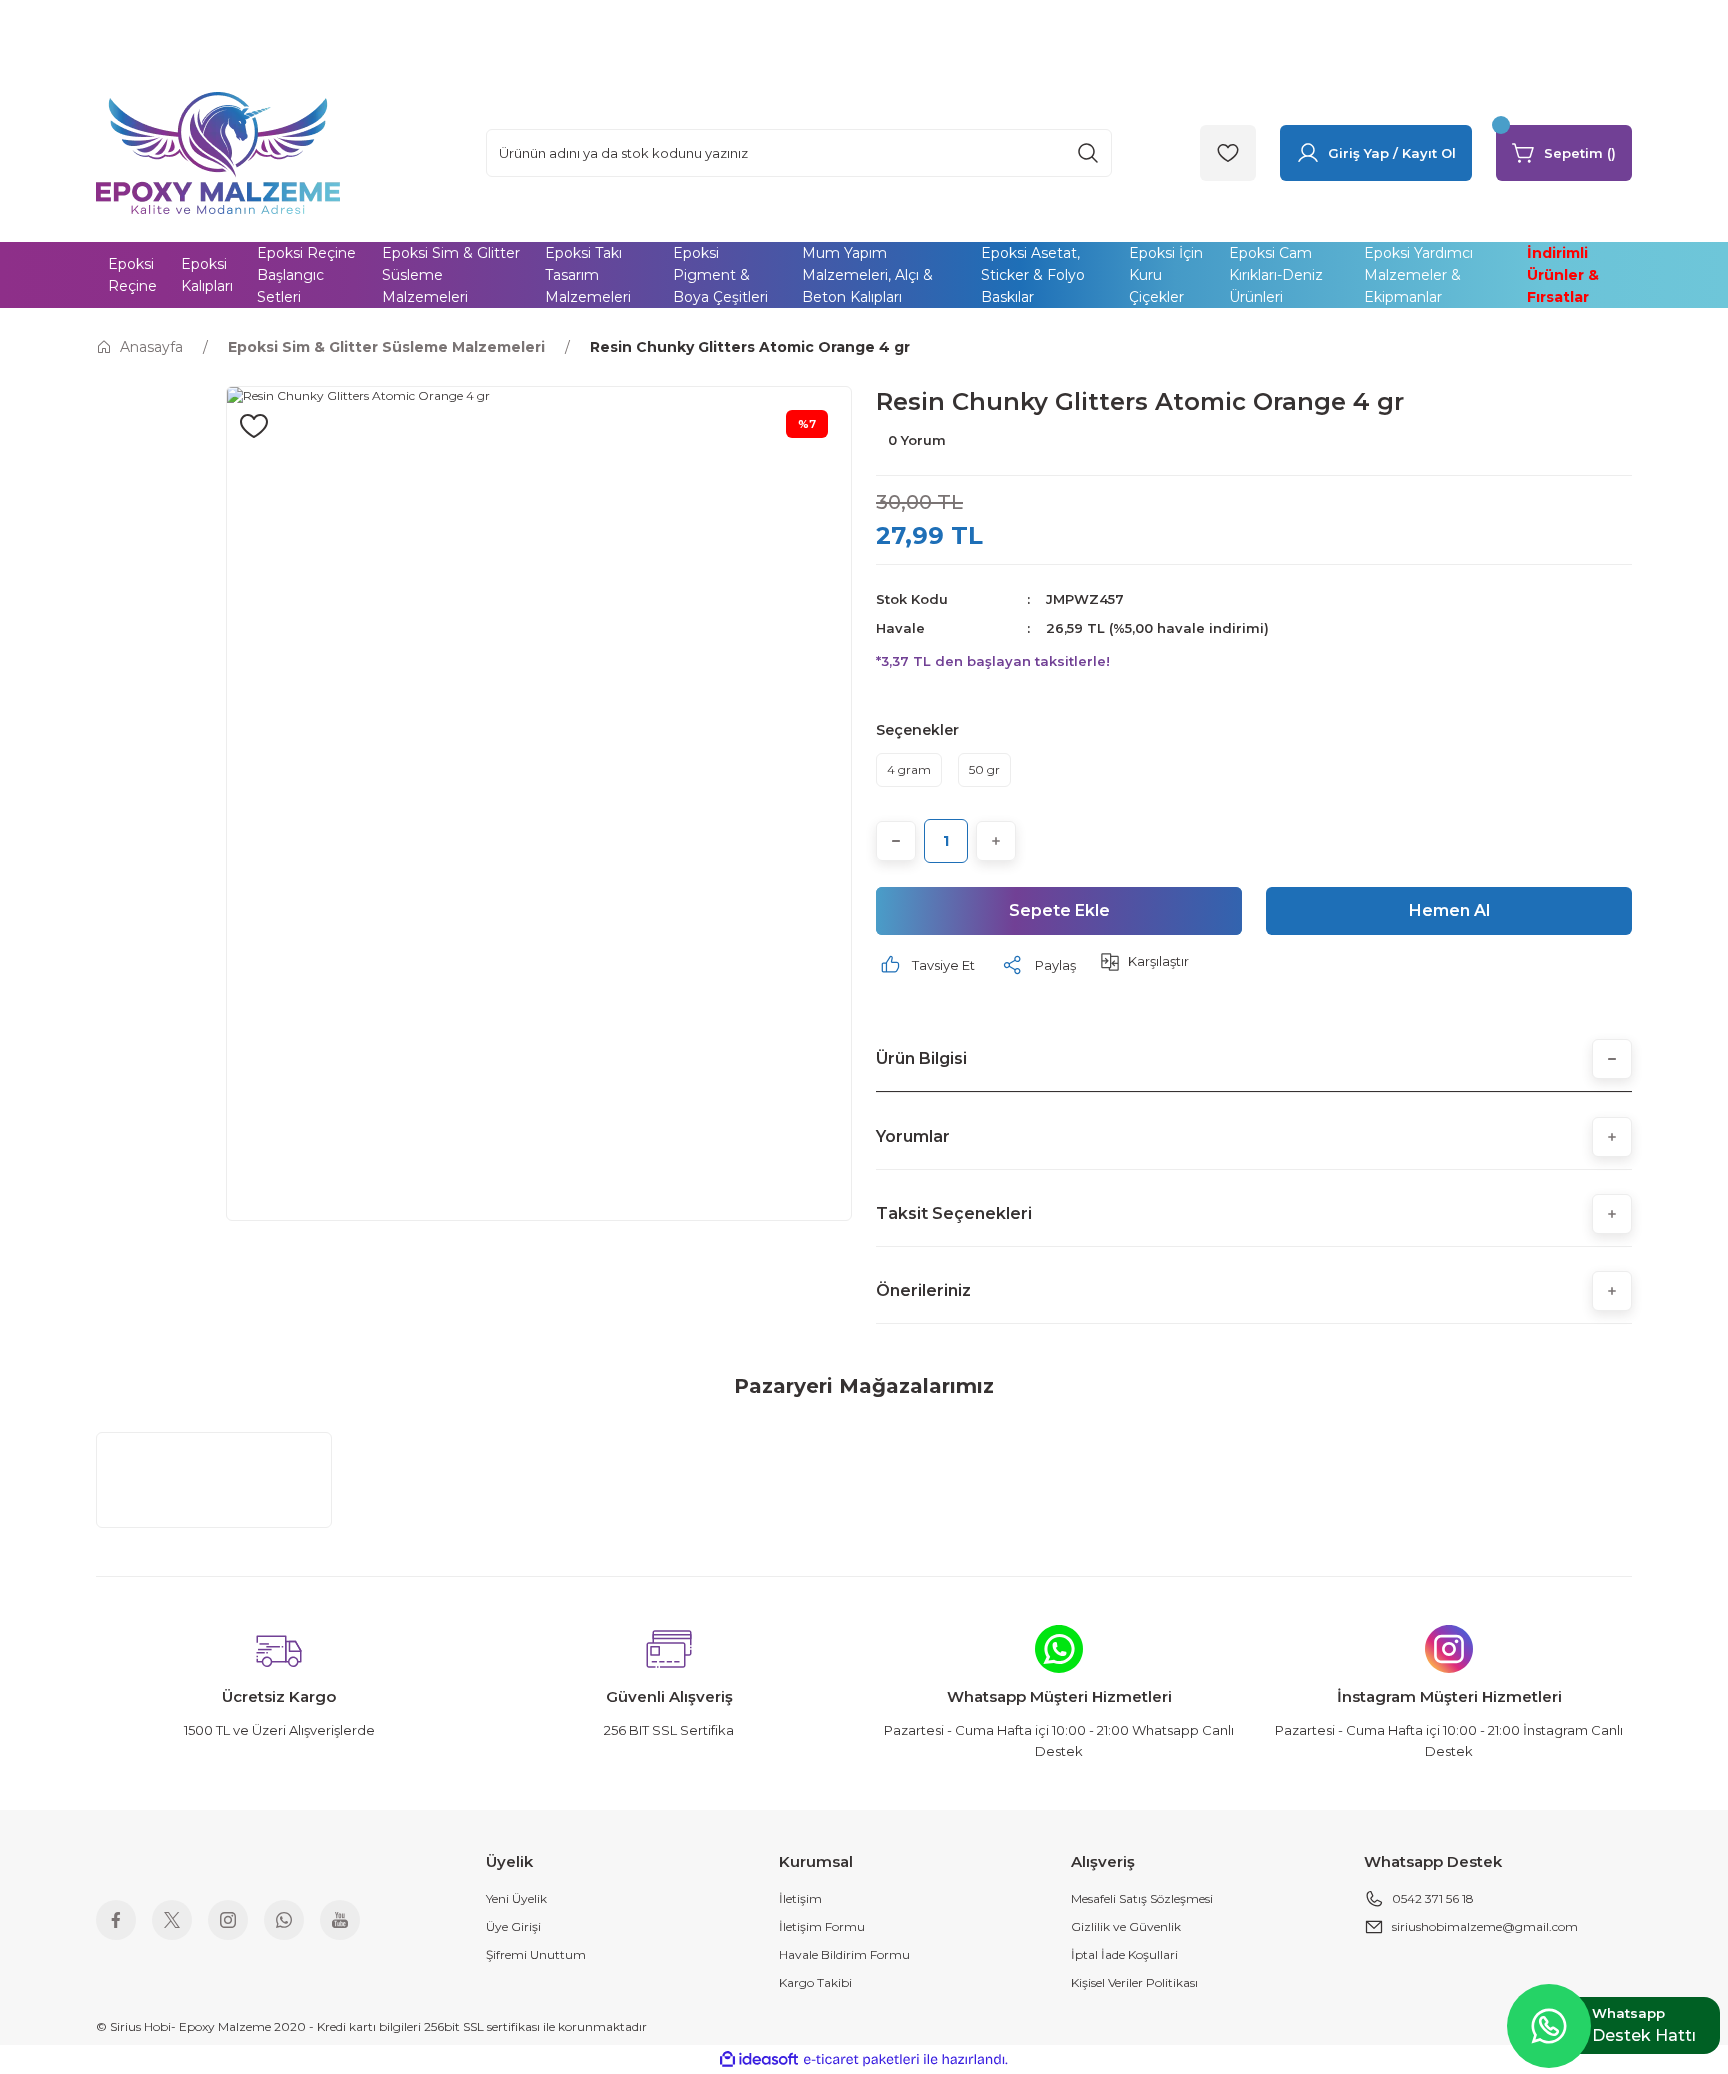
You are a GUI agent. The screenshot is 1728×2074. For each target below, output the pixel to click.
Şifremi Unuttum (536, 1954)
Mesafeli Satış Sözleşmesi (1142, 1898)
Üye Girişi (513, 1926)
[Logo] (218, 151)
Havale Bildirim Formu (844, 1954)
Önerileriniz (923, 1290)
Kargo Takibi (815, 1982)
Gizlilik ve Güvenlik (1126, 1926)
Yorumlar (913, 1136)
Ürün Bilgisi (921, 1058)
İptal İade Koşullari (1124, 1954)
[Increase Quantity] (996, 841)
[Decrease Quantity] (896, 841)
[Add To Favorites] (254, 426)
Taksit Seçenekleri (954, 1213)
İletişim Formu (822, 1926)
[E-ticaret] (861, 2060)
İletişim (800, 1898)
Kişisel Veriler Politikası (1134, 1982)
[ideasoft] (759, 2059)
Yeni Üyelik (516, 1898)
